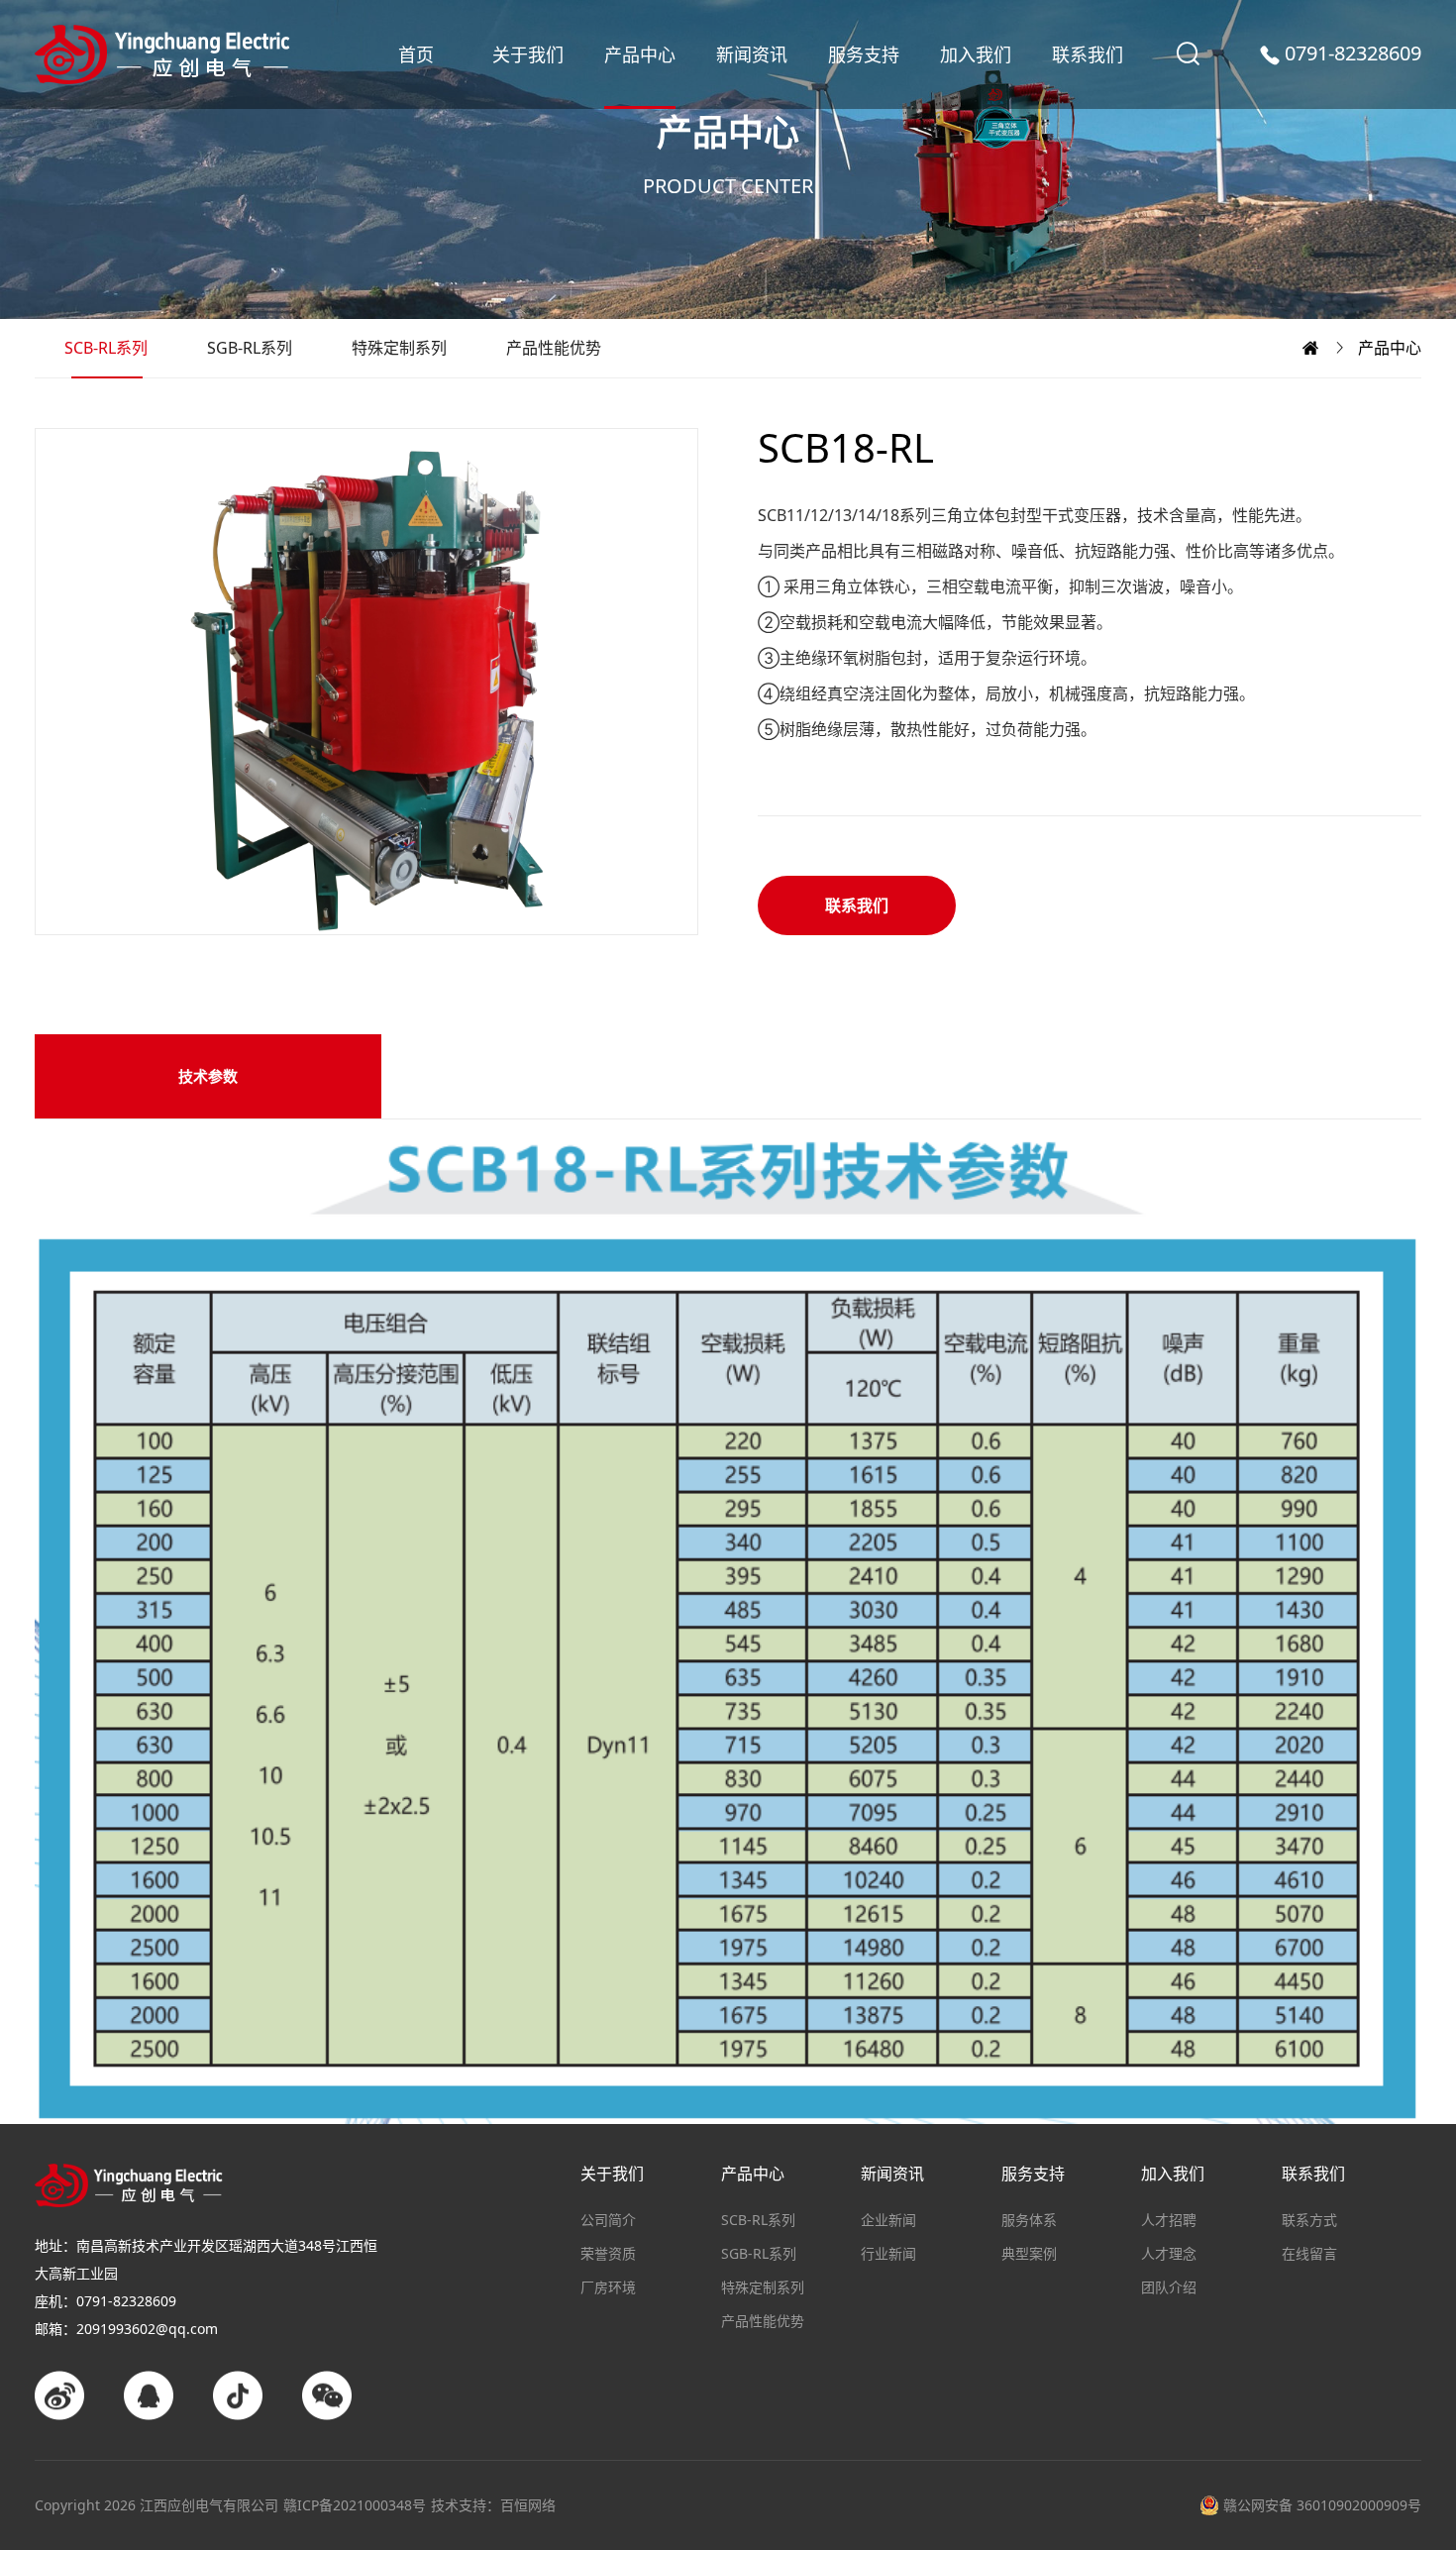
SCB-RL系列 (106, 348)
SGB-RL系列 (250, 348)
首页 (416, 54)
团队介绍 (1169, 2287)
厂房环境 (608, 2287)
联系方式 (1309, 2220)
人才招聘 (1169, 2220)
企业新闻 (888, 2220)
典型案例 (1029, 2253)
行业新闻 (888, 2253)
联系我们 (1088, 54)
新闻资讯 (752, 54)
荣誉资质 (608, 2253)
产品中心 (640, 54)
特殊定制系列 (399, 348)
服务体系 (1029, 2220)
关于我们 (528, 54)
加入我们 (976, 54)
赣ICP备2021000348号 (355, 2505)
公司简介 (608, 2220)
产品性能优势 (554, 348)
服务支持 (864, 54)
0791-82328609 (1353, 54)
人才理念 (1169, 2253)
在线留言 (1309, 2253)
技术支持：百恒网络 (493, 2505)
